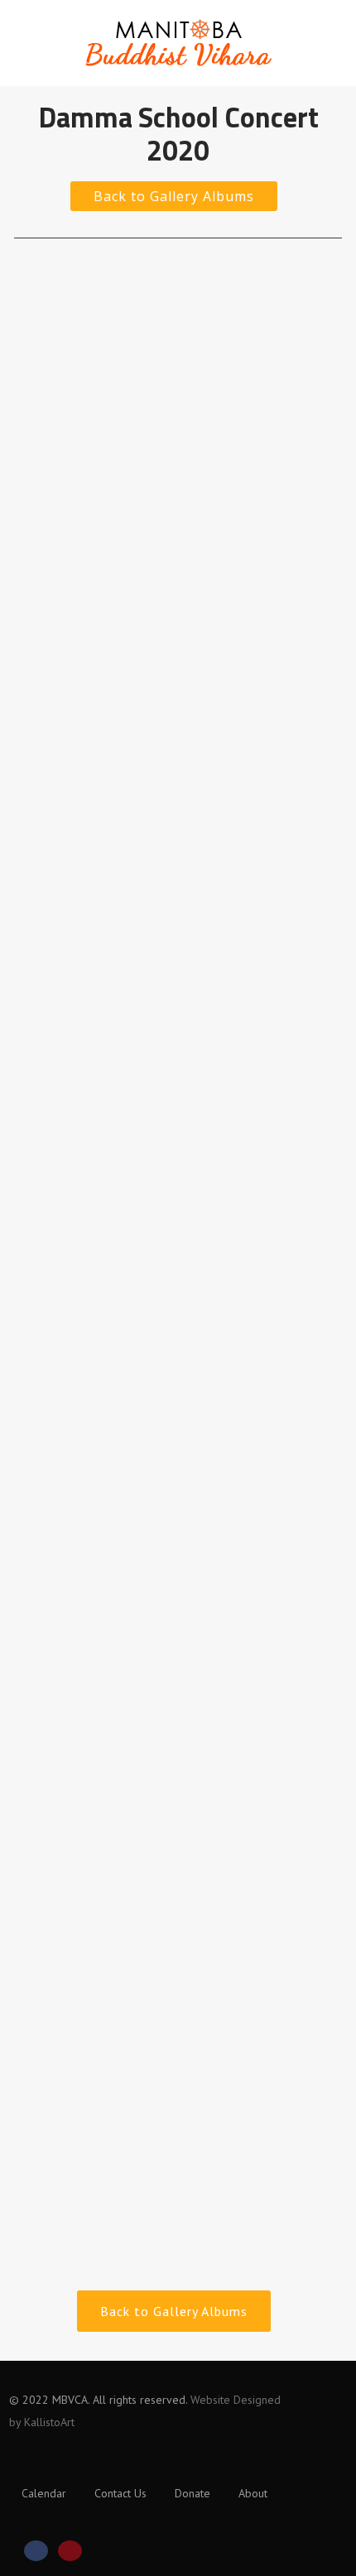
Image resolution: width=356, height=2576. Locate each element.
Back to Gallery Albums (174, 196)
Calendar (44, 2493)
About (253, 2493)
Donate (192, 2493)
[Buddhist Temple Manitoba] (178, 78)
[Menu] (308, 35)
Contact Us (120, 2493)
